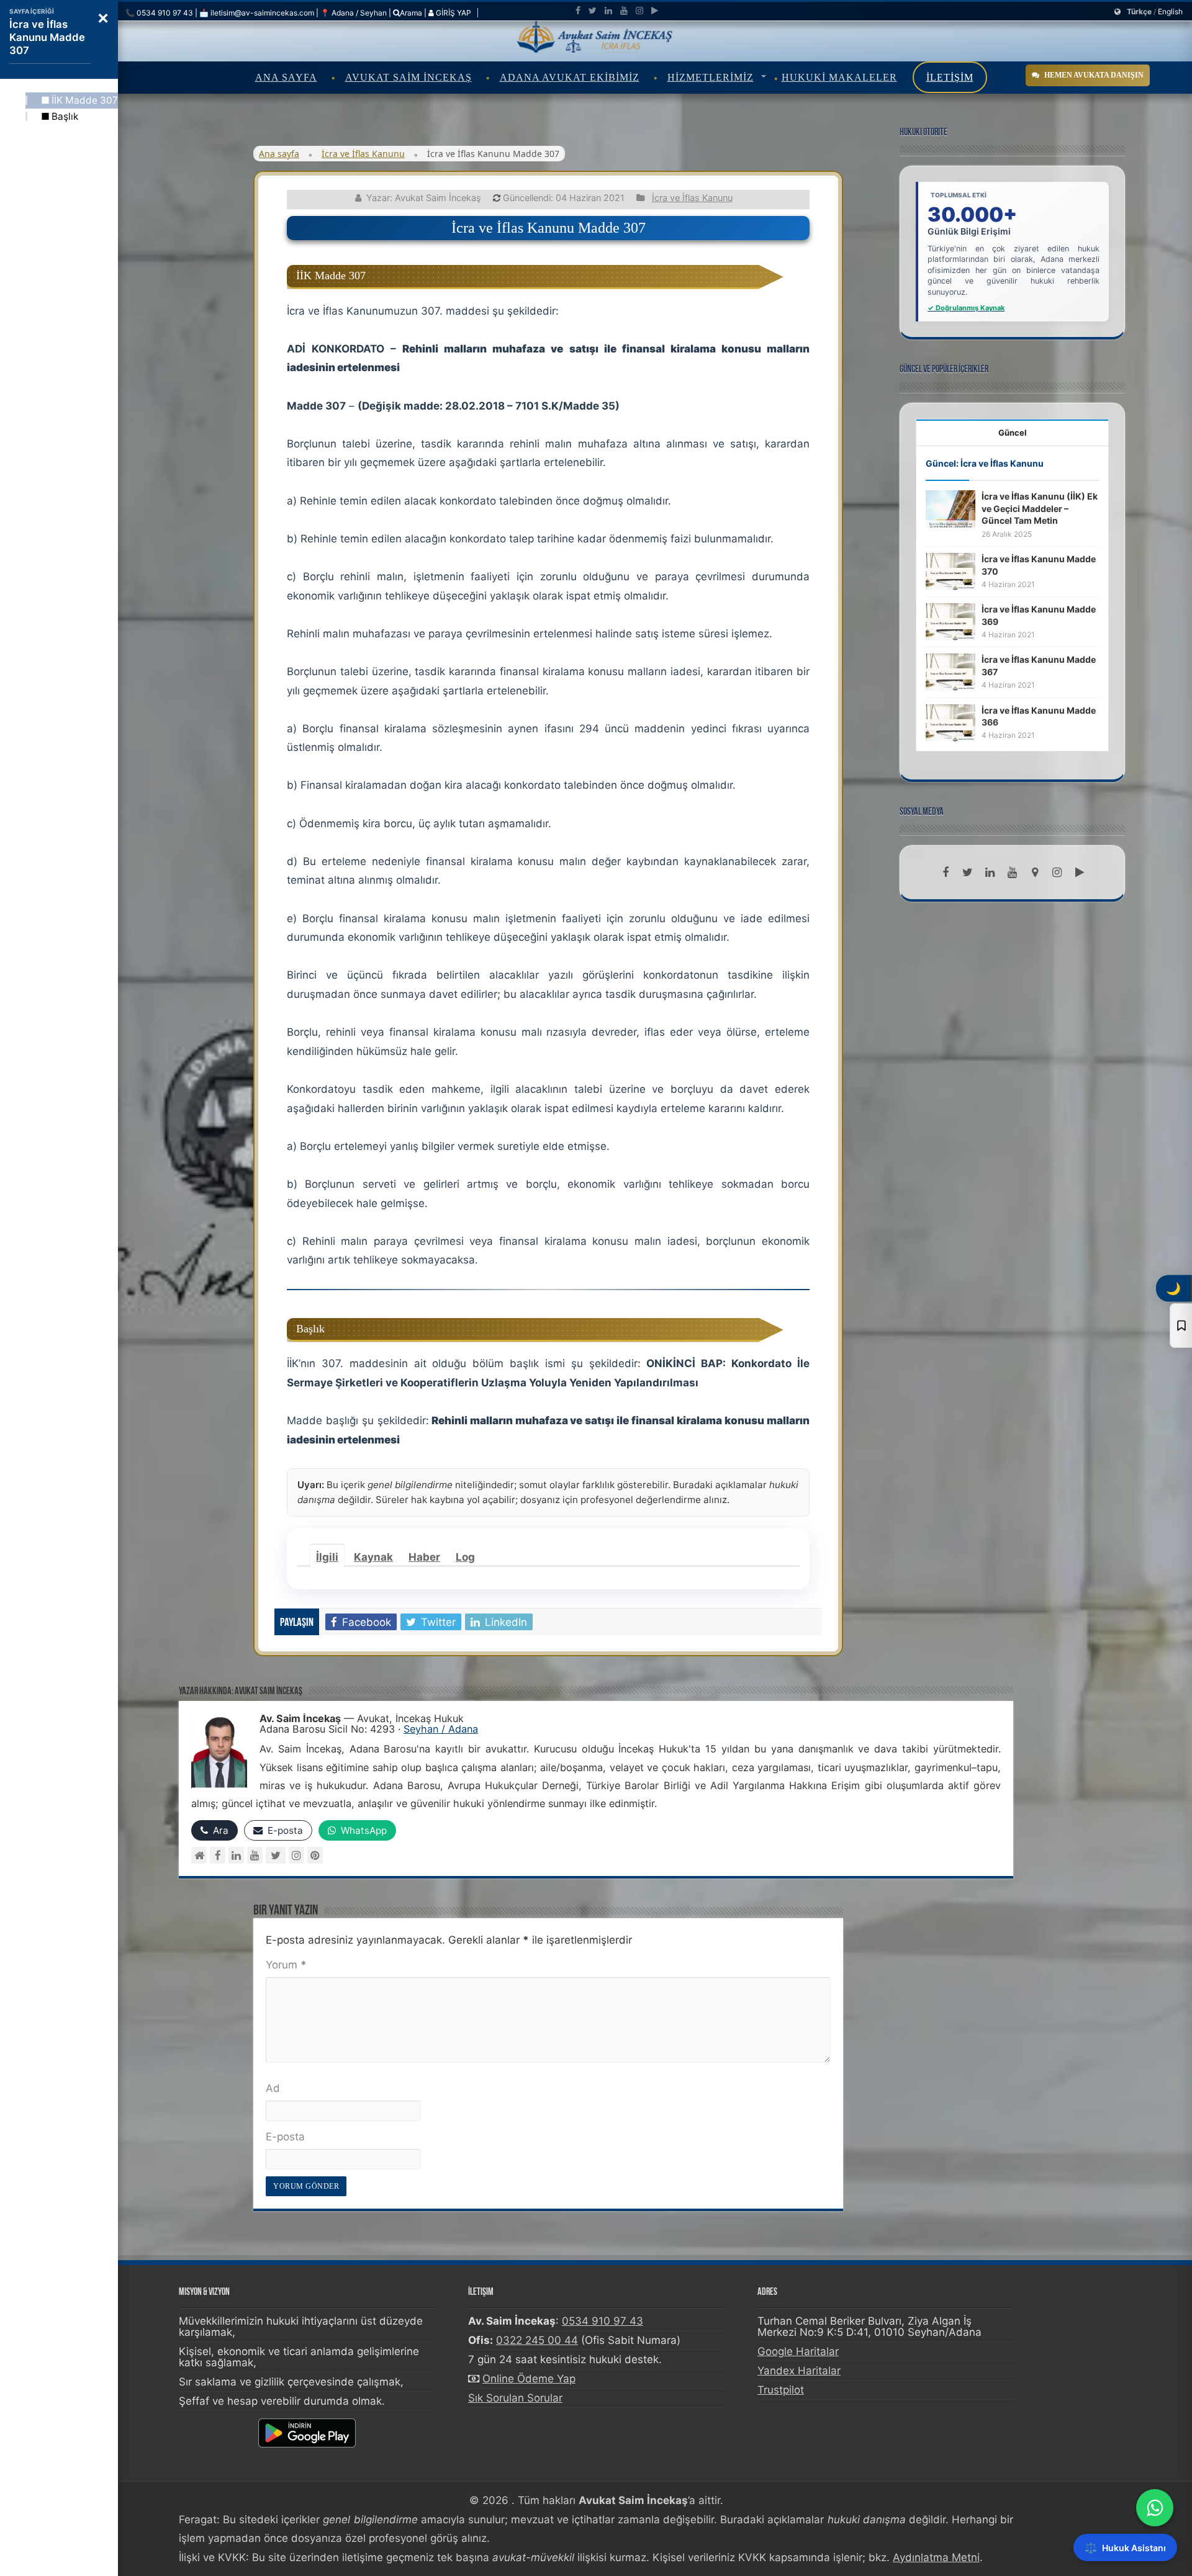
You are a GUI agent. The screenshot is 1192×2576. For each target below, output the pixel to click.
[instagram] (639, 11)
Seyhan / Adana (441, 1729)
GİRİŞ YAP (453, 13)
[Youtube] (624, 11)
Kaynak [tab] (373, 1557)
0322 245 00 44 (537, 2340)
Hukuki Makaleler (839, 77)
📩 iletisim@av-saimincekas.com (257, 13)
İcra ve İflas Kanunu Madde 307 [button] (47, 37)
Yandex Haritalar (799, 2371)
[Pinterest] (315, 1855)
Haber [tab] (424, 1557)
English (1170, 11)
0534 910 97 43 (603, 2321)
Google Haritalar (798, 2351)
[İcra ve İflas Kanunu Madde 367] (950, 671)
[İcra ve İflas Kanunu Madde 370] (950, 571)
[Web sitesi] (199, 1855)
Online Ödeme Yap (529, 2379)
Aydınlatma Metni (936, 2557)
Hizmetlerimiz (711, 77)
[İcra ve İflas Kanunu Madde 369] (950, 621)
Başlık (65, 116)
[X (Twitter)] (276, 1855)
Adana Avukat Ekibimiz (570, 77)
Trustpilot (781, 2390)
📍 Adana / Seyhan (354, 13)
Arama (411, 13)
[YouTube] (255, 1855)
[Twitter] (593, 11)
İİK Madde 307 (85, 100)
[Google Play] (655, 11)
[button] (103, 17)
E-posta (285, 2137)
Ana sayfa (279, 154)
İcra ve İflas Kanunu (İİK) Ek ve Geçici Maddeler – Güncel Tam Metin (1040, 508)
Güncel (1013, 433)
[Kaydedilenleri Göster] (1181, 1326)
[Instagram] (296, 1855)
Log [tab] (465, 1557)
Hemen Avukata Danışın (1094, 75)
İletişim (950, 77)
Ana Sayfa (286, 77)
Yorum (286, 1965)
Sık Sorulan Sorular (515, 2398)
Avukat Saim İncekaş (409, 77)
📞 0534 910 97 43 (159, 13)
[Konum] (1035, 873)
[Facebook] (578, 11)
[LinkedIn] (608, 11)
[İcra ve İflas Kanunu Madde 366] (950, 722)
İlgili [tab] (327, 1557)
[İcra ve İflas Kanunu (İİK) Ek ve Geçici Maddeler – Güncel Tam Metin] (950, 508)
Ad (273, 2088)
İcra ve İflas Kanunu (363, 154)
